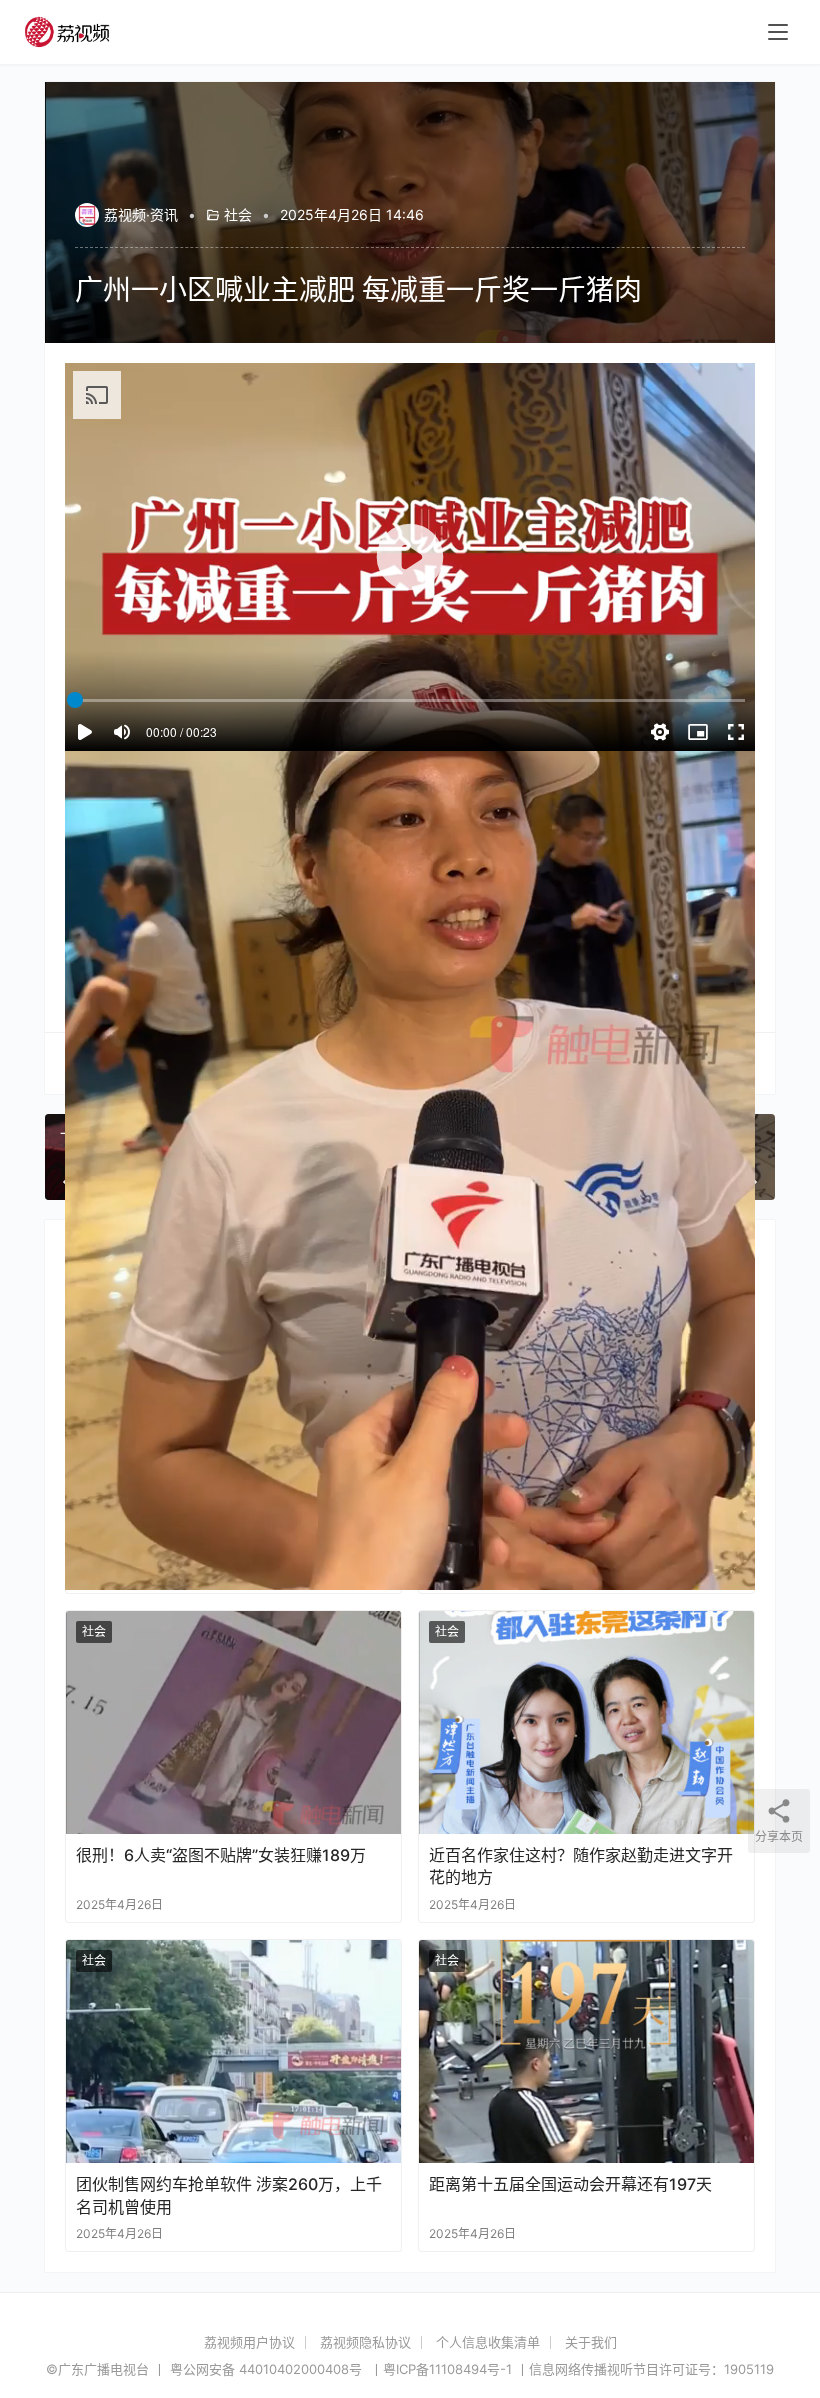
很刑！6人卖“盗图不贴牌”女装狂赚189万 (221, 1855)
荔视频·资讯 (141, 214)
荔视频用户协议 (249, 2342)
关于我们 (591, 2342)
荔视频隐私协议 (365, 2342)
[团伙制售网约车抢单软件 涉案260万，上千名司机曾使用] (233, 2051)
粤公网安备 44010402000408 (268, 2369)
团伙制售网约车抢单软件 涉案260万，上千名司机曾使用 (229, 2195)
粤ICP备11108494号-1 (447, 2369)
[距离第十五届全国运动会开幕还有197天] (586, 2051)
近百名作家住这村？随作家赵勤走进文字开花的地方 (581, 1866)
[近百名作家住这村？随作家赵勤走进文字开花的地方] (586, 1722)
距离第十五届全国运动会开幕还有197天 (570, 2184)
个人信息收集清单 (488, 2342)
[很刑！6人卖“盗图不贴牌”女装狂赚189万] (233, 1722)
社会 (238, 214)
